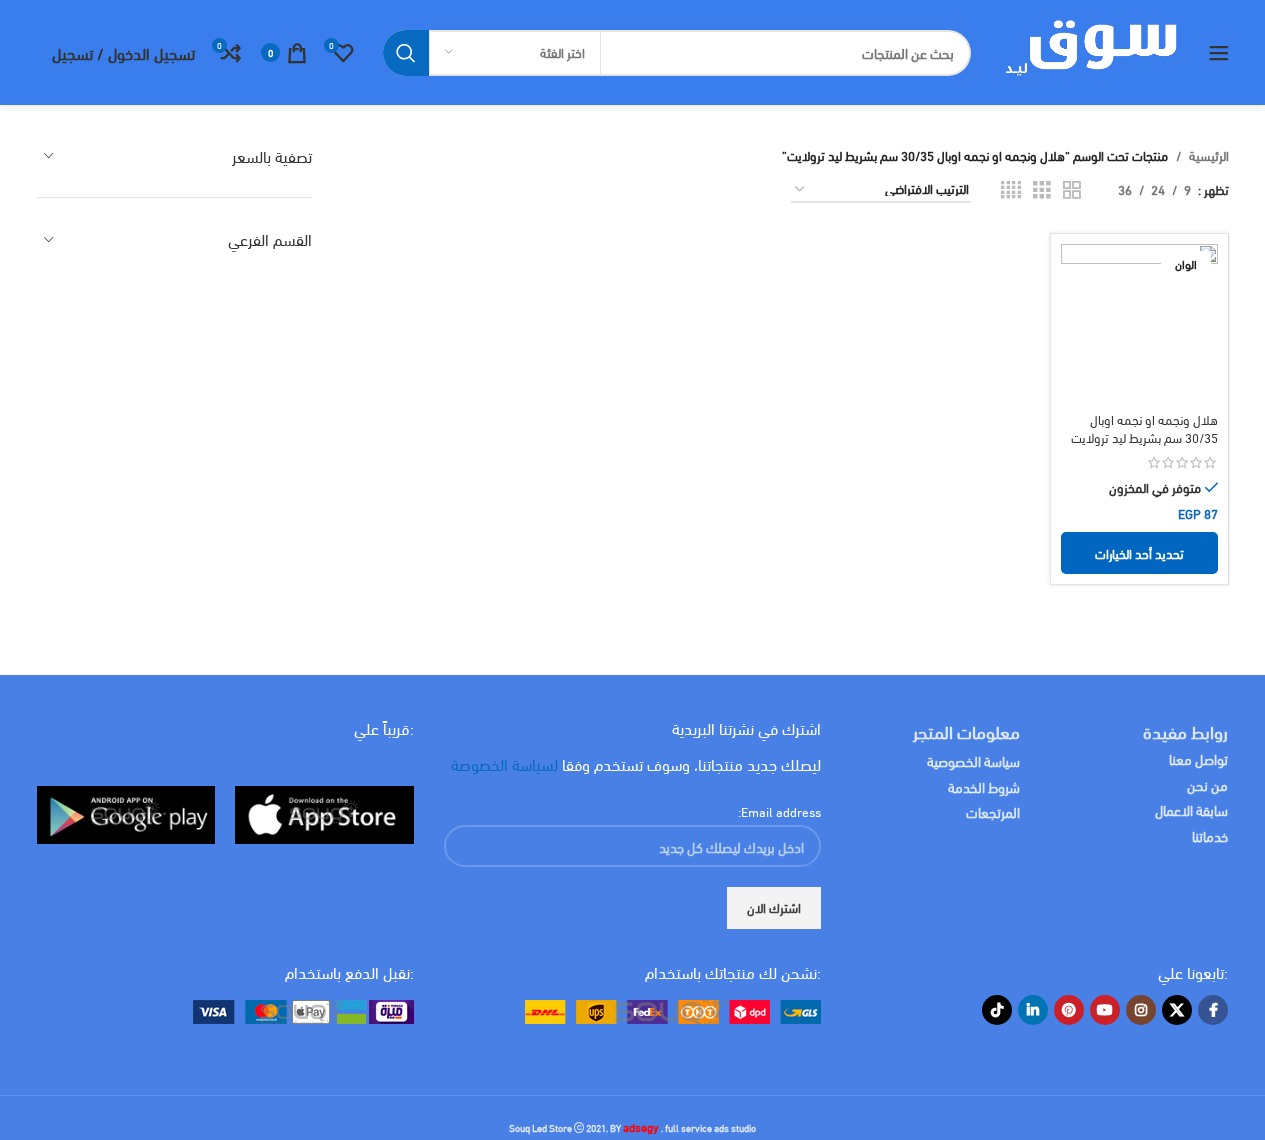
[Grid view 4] (1011, 189)
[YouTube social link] (1105, 1010)
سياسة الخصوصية (973, 760)
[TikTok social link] (997, 1010)
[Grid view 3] (1042, 189)
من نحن (1207, 784)
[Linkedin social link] (1033, 1010)
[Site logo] (1089, 50)
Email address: (779, 811)
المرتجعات (993, 811)
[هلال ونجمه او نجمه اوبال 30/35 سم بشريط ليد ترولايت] (1139, 322)
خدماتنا (1210, 835)
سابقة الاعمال (1190, 809)
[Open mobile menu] (1219, 53)
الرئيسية (1209, 155)
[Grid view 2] (1072, 189)
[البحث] (406, 53)
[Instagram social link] (1141, 1010)
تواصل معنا (1198, 758)
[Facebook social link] (1213, 1010)
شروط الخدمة (984, 786)
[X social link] (1177, 1010)
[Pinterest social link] (1069, 1010)
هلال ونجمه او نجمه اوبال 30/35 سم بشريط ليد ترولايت (1144, 428)
